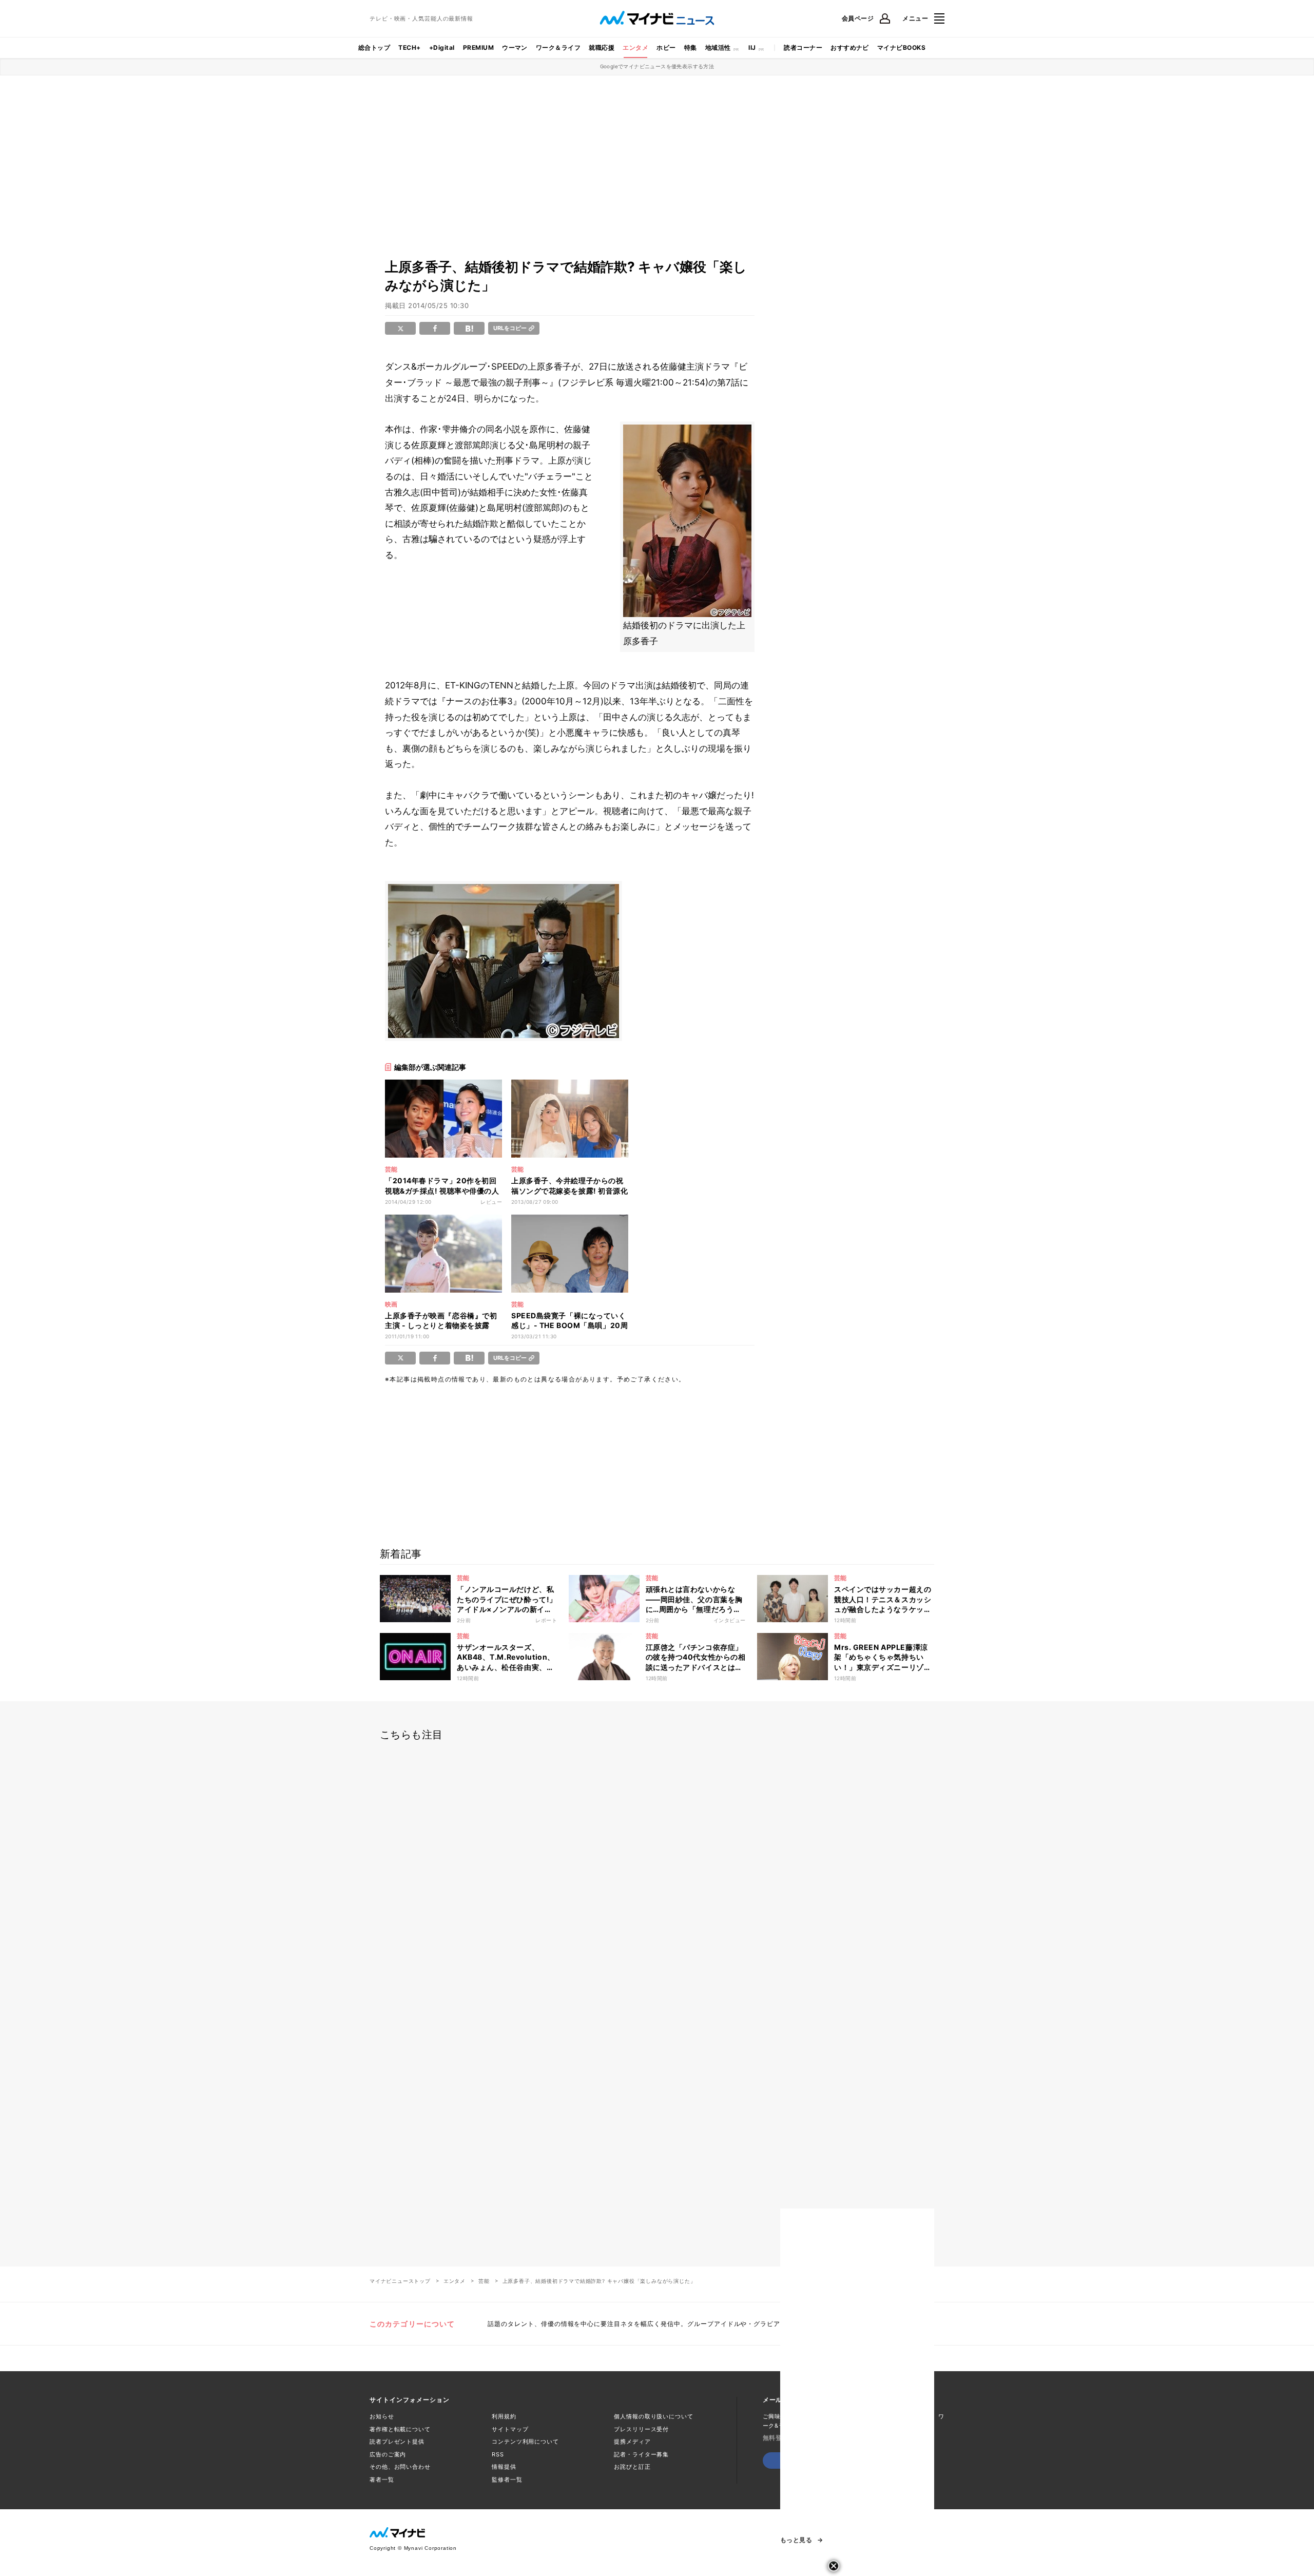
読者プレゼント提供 (397, 2442)
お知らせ (382, 2416)
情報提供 (504, 2467)
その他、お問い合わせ (400, 2467)
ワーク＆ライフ (558, 47)
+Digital (442, 47)
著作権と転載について (400, 2429)
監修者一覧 (507, 2479)
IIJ (752, 47)
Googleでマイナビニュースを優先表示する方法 (657, 66)
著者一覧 (382, 2479)
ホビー (666, 47)
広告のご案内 (388, 2454)
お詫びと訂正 (632, 2467)
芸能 (484, 2281)
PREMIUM (478, 47)
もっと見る (796, 2540)
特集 (691, 47)
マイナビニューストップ (400, 2281)
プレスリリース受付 (641, 2429)
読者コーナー (803, 47)
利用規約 (504, 2416)
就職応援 (602, 47)
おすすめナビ (850, 47)
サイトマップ (510, 2429)
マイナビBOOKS (901, 47)
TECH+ (409, 47)
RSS (498, 2454)
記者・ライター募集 (641, 2454)
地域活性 (718, 47)
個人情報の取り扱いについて (653, 2416)
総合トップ (374, 47)
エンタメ (635, 47)
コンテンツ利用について (525, 2442)
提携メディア (632, 2442)
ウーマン (515, 47)
